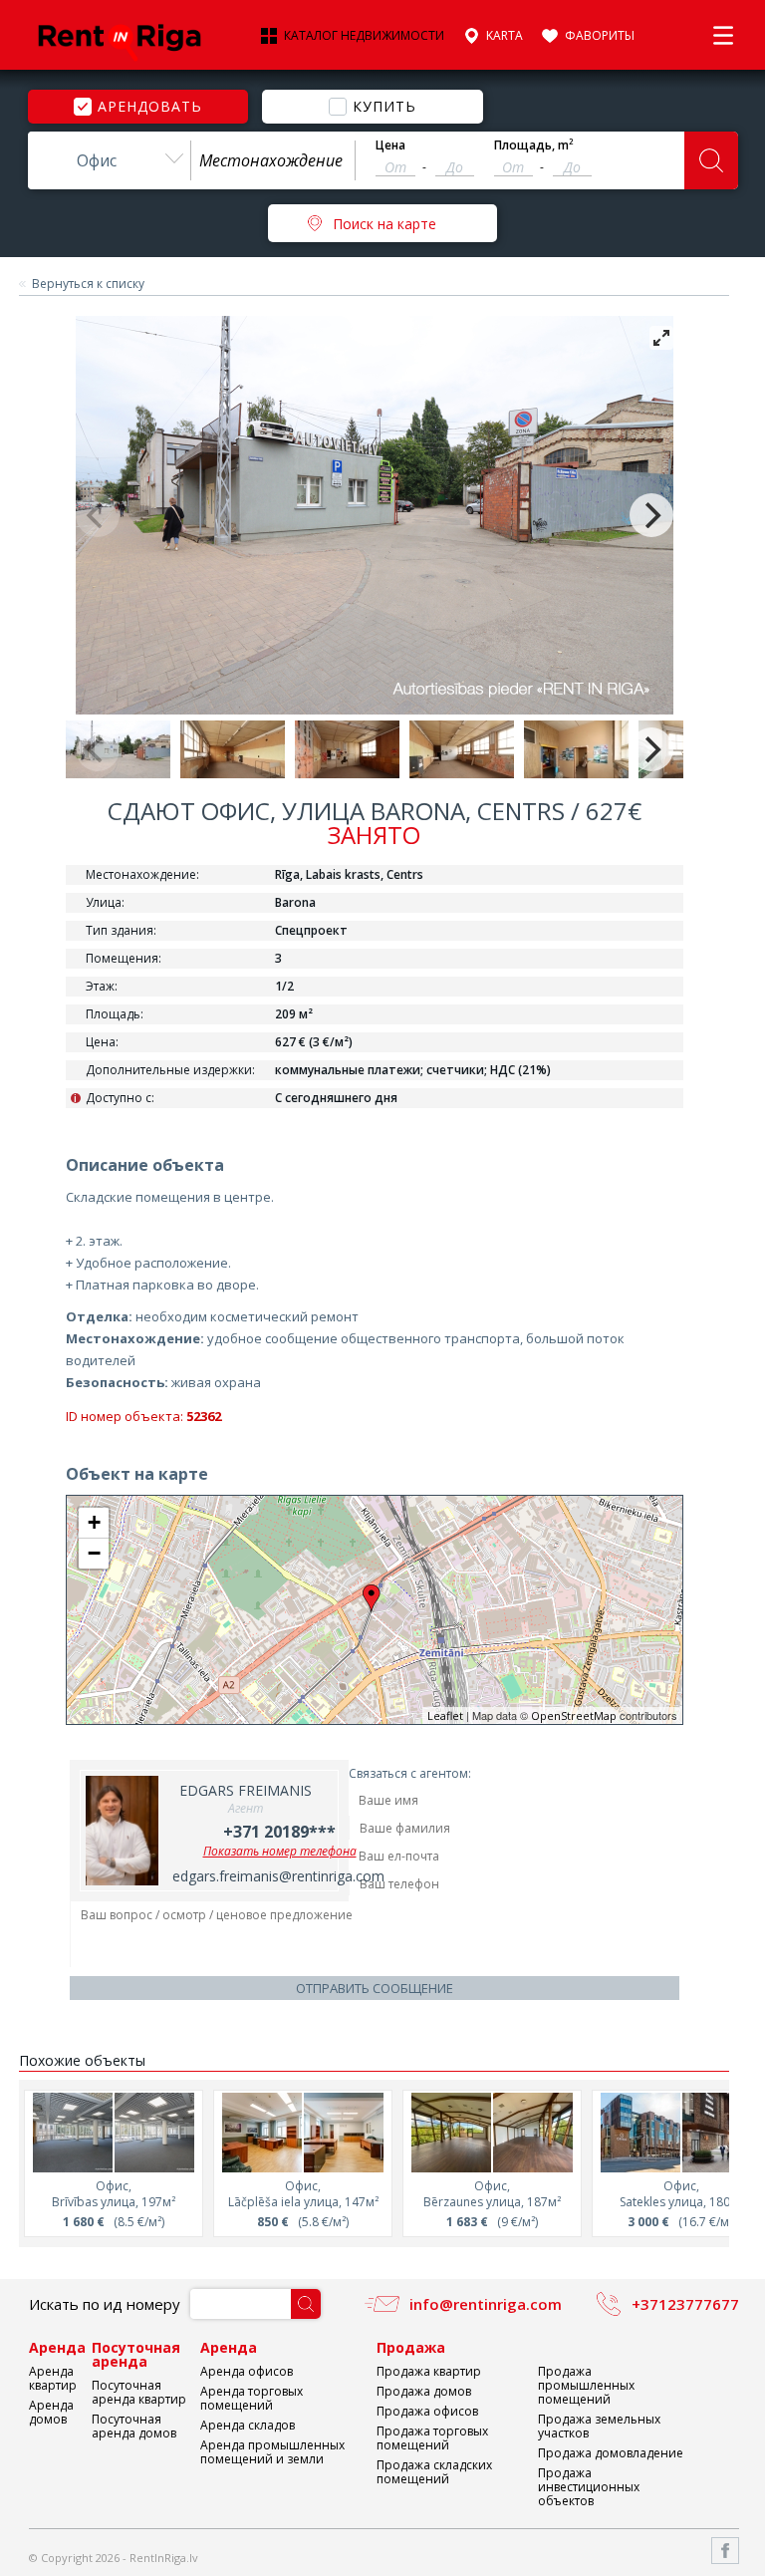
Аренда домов (51, 2412)
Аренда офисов (247, 2371)
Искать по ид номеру (105, 2304)
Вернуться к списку (88, 284)
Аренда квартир (53, 2378)
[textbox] (273, 160)
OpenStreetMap (574, 1716)
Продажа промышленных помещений (586, 2385)
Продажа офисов (427, 2411)
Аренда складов (248, 2425)
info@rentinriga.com (486, 2304)
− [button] (94, 1553)
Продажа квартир (429, 2371)
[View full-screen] (661, 338)
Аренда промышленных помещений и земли (272, 2452)
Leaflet (445, 1716)
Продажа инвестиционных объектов (589, 2487)
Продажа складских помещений (434, 2472)
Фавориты (600, 36)
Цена (390, 145)
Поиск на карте (384, 224)
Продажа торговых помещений (432, 2438)
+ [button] (94, 1522)
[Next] (651, 515)
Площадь (534, 145)
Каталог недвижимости (364, 36)
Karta (505, 36)
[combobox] (110, 160)
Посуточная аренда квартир (139, 2392)
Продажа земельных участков (599, 2426)
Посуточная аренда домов (134, 2426)
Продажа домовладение (611, 2453)
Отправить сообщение (375, 1988)
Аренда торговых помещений (252, 2398)
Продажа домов (424, 2391)
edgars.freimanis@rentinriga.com (278, 1876)
